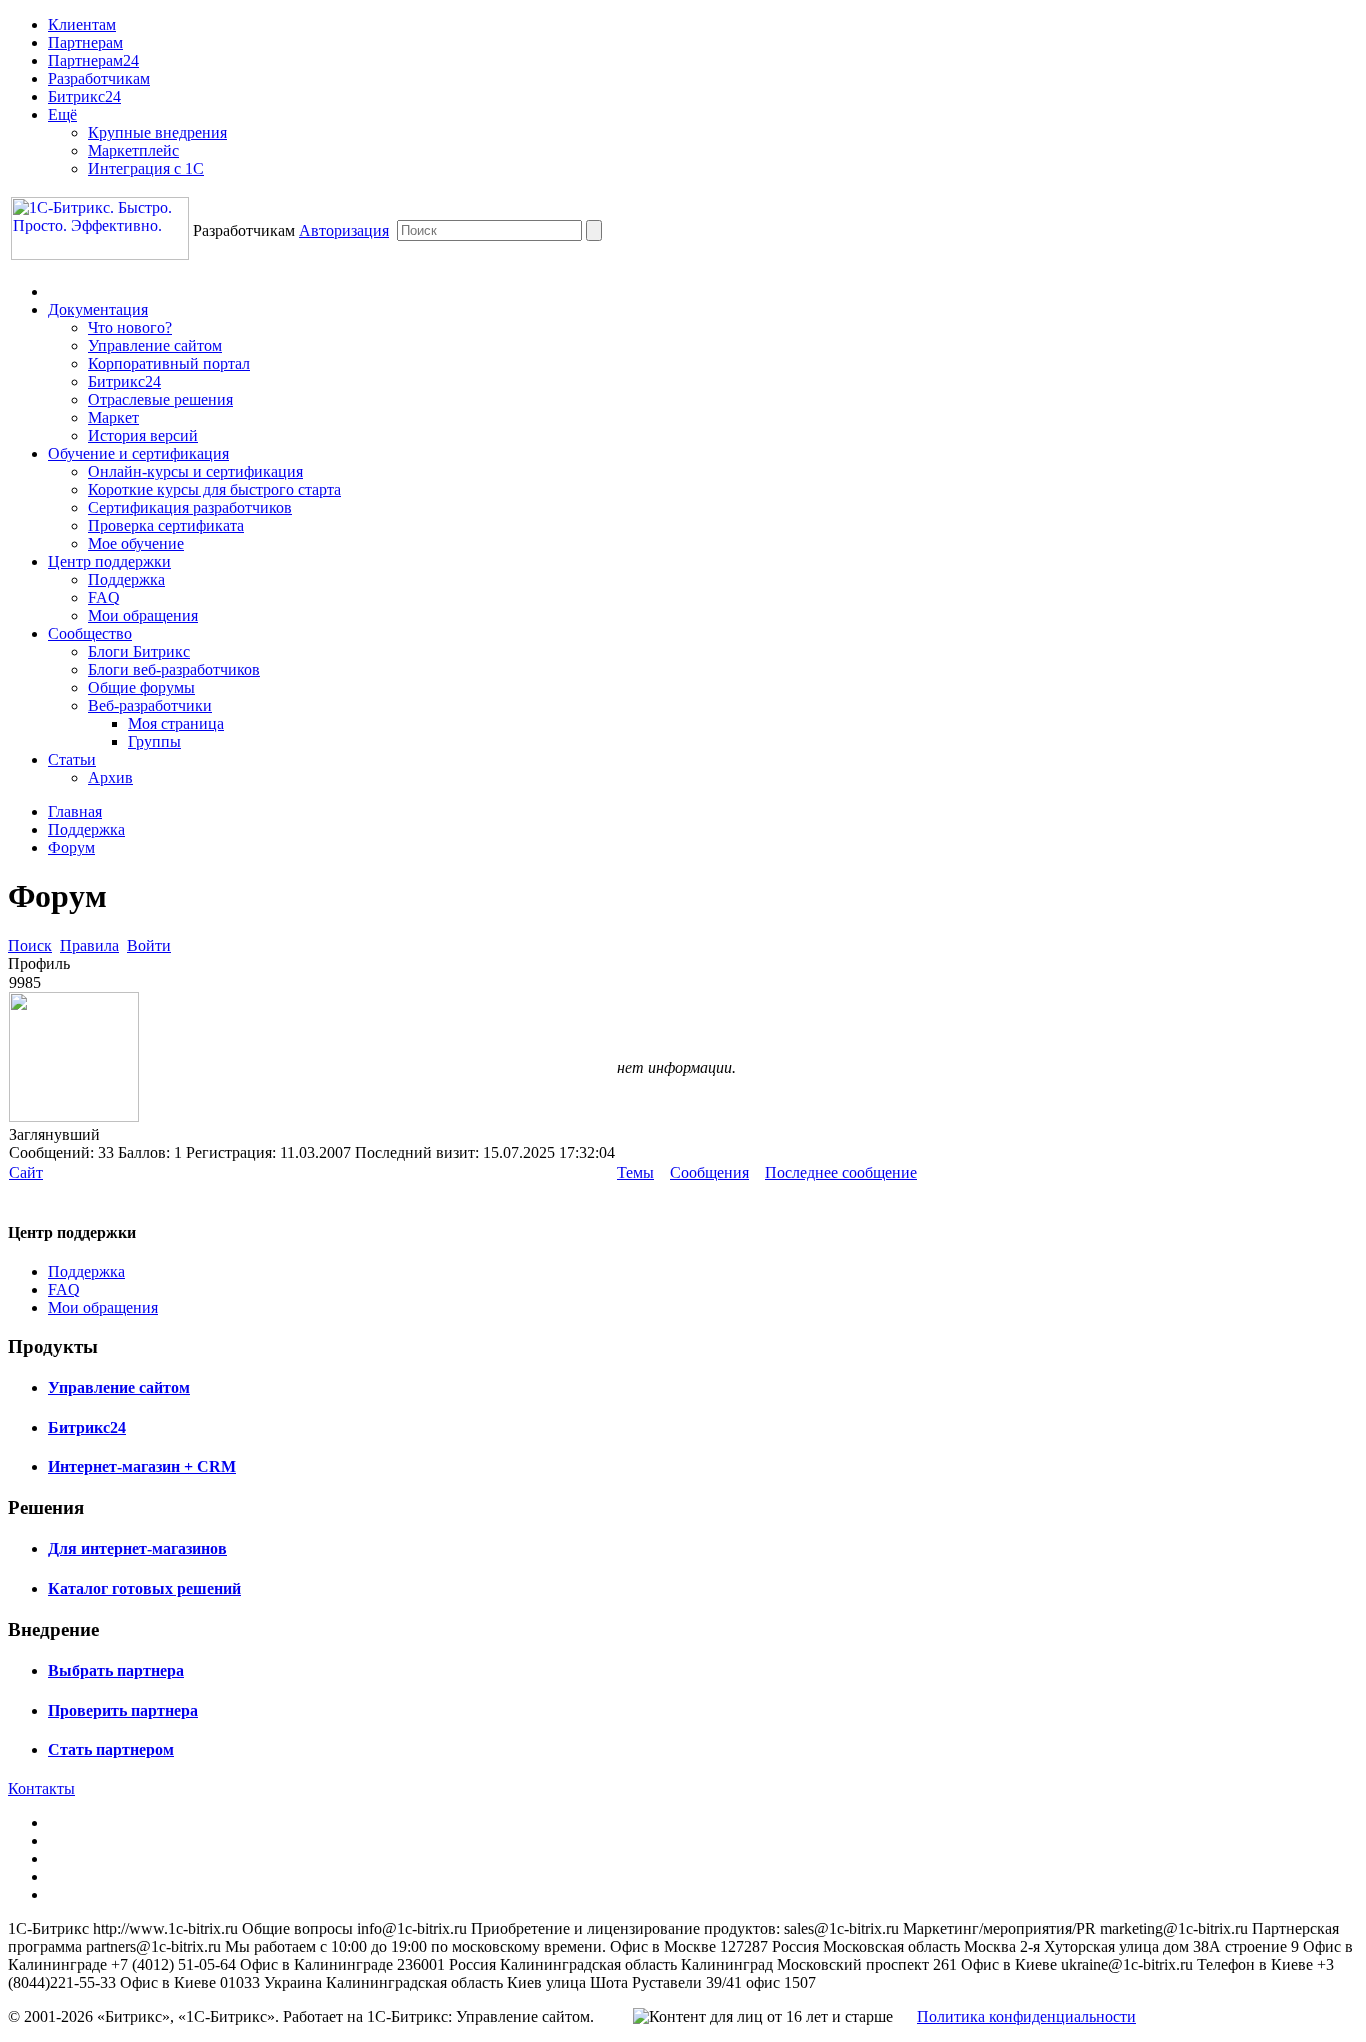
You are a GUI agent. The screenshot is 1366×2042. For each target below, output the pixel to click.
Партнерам (85, 42)
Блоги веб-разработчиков (174, 669)
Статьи (72, 759)
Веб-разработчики (150, 705)
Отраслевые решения (160, 399)
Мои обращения (143, 615)
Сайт (26, 1172)
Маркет (113, 417)
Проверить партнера (123, 1710)
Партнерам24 (93, 60)
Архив (110, 777)
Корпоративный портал (169, 363)
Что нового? (130, 327)
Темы (635, 1172)
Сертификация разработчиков (190, 507)
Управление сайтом (155, 345)
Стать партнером (111, 1749)
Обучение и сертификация (138, 453)
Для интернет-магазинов (137, 1548)
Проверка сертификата (166, 525)
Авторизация (344, 230)
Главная (75, 811)
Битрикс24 (84, 96)
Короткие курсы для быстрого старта (214, 489)
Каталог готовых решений (144, 1588)
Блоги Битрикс (139, 651)
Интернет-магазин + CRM (142, 1466)
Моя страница (176, 723)
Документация (98, 309)
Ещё (62, 114)
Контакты (41, 1788)
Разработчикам (99, 78)
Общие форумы (141, 687)
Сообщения (709, 1172)
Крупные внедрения (157, 132)
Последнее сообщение (841, 1172)
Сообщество (90, 633)
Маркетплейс (133, 150)
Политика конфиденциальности (1026, 2016)
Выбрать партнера (116, 1670)
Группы (154, 741)
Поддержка (126, 579)
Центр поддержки (109, 561)
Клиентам (82, 24)
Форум (71, 847)
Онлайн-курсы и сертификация (195, 471)
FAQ (104, 597)
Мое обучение (136, 543)
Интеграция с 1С (146, 168)
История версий (143, 435)
